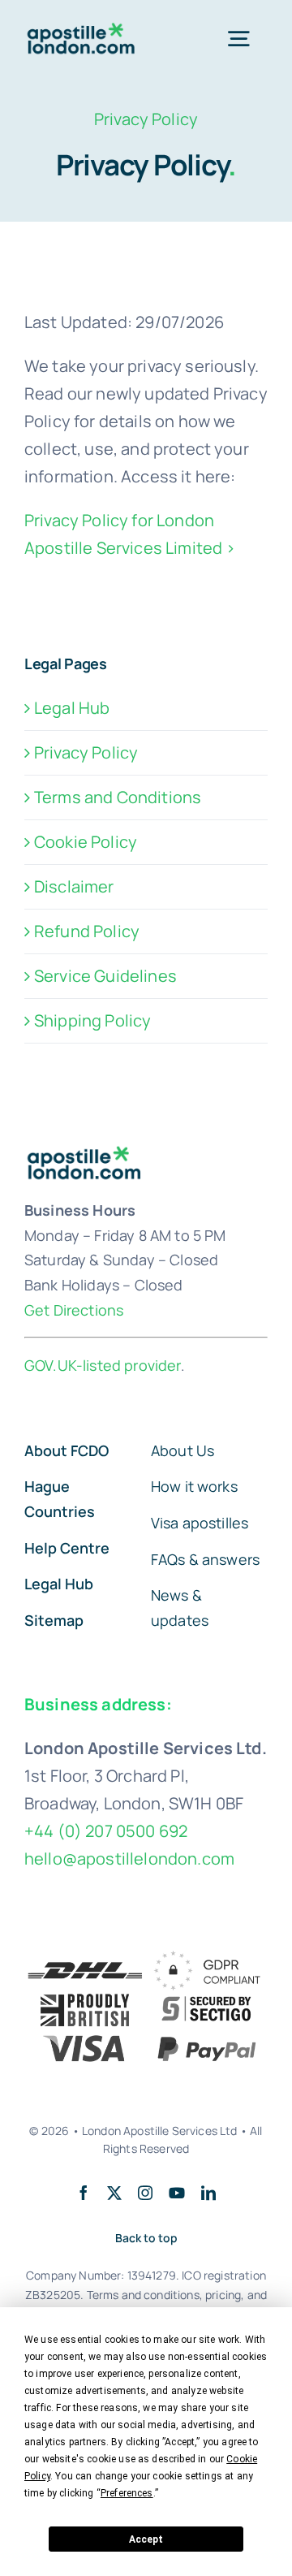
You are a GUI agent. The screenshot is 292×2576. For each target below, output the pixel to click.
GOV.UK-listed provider (103, 1365)
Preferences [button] (127, 2493)
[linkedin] (208, 2193)
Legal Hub (72, 708)
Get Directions (74, 1310)
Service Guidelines (105, 976)
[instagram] (145, 2193)
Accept (146, 2539)
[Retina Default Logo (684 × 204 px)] (83, 30)
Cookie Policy (86, 842)
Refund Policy (87, 931)
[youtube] (177, 2193)
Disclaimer (74, 886)
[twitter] (114, 2193)
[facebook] (84, 2193)
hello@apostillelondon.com (129, 1859)
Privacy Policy (86, 752)
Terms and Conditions (118, 797)
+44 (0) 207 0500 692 (106, 1831)
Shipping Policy (92, 1020)
